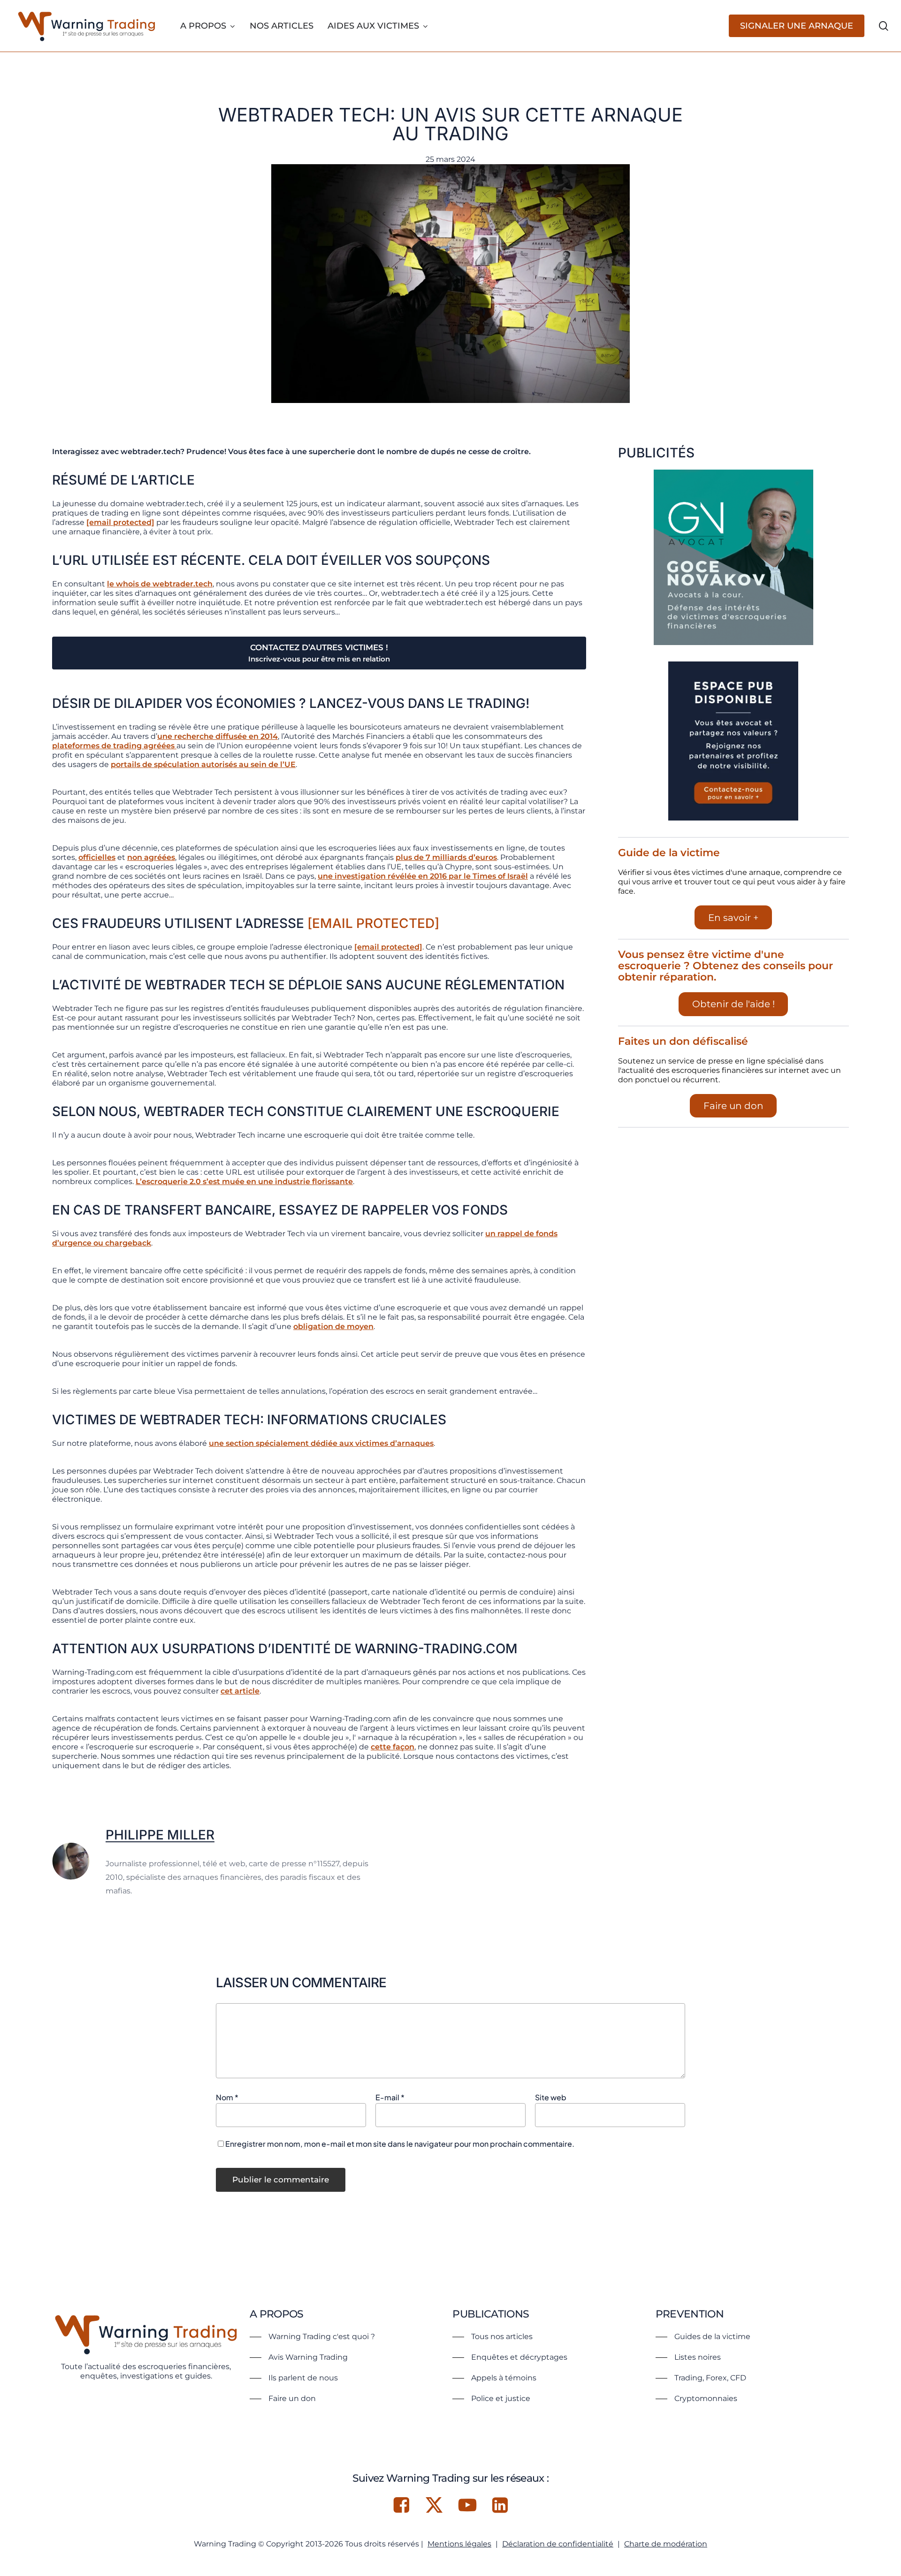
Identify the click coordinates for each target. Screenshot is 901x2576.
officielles (97, 857)
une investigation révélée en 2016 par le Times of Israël (423, 876)
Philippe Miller (160, 1835)
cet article (240, 1691)
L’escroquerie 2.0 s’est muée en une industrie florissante (244, 1182)
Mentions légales (459, 2544)
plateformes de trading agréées (114, 746)
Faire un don (733, 1106)
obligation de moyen (333, 1326)
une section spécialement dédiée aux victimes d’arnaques (321, 1443)
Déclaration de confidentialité (558, 2544)
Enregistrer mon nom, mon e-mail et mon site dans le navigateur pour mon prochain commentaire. (400, 2144)
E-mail (390, 2097)
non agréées (151, 857)
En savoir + (733, 918)
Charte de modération (666, 2544)
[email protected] (120, 522)
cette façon (393, 1747)
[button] (312, 2337)
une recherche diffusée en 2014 (218, 736)
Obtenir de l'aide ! (733, 1004)
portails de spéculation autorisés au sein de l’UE (203, 764)
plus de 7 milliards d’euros (446, 857)
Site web (551, 2097)
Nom (227, 2097)
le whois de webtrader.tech (160, 584)
